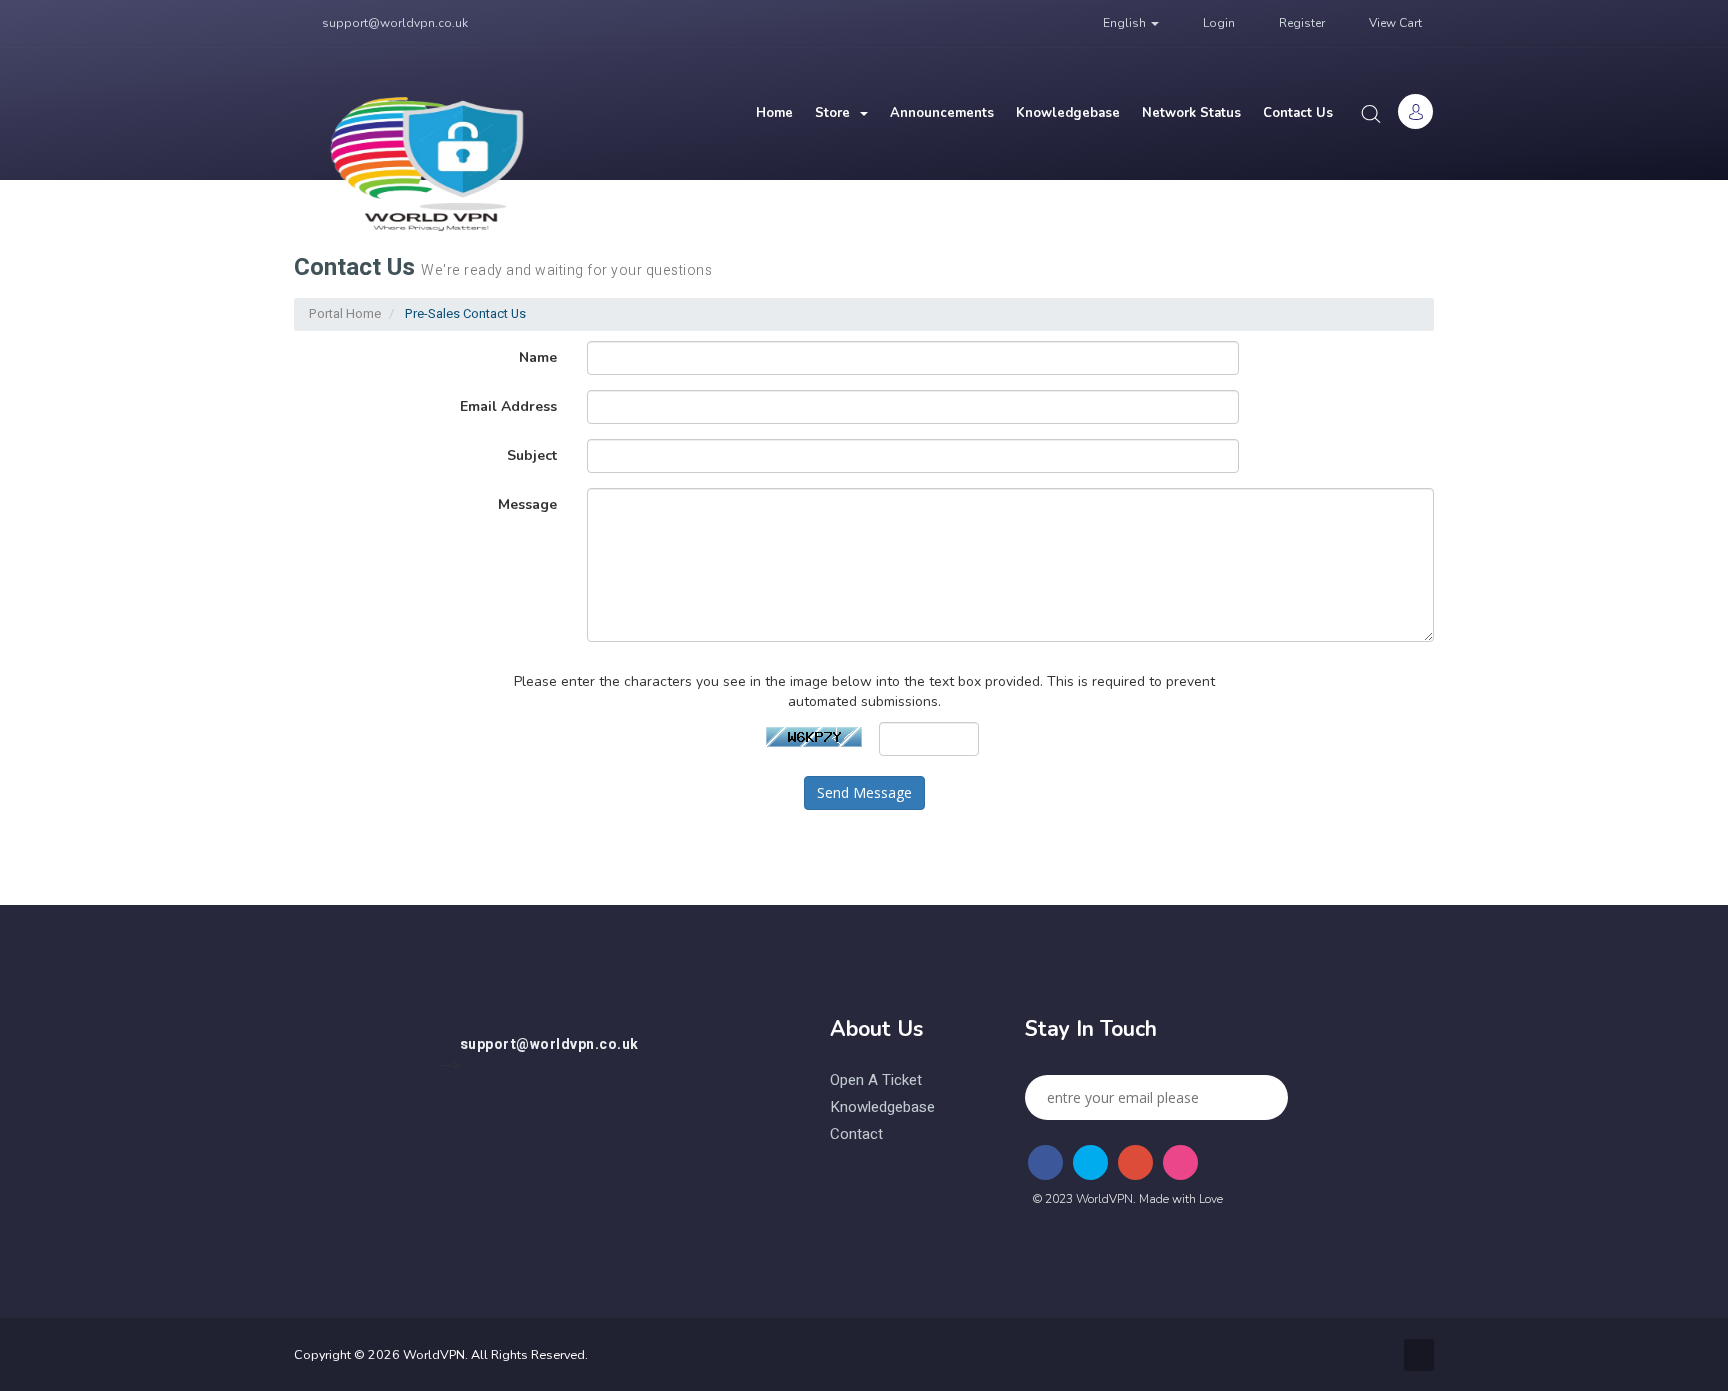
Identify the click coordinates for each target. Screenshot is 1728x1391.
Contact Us (1298, 113)
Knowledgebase (1068, 113)
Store (836, 113)
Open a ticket (876, 1080)
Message (527, 504)
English (1124, 23)
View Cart (1394, 23)
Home (774, 113)
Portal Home (345, 313)
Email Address (508, 406)
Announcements (942, 113)
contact (856, 1134)
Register (1300, 23)
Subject (532, 455)
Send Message (864, 792)
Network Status (1191, 113)
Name (538, 357)
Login (1217, 23)
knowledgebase (882, 1107)
